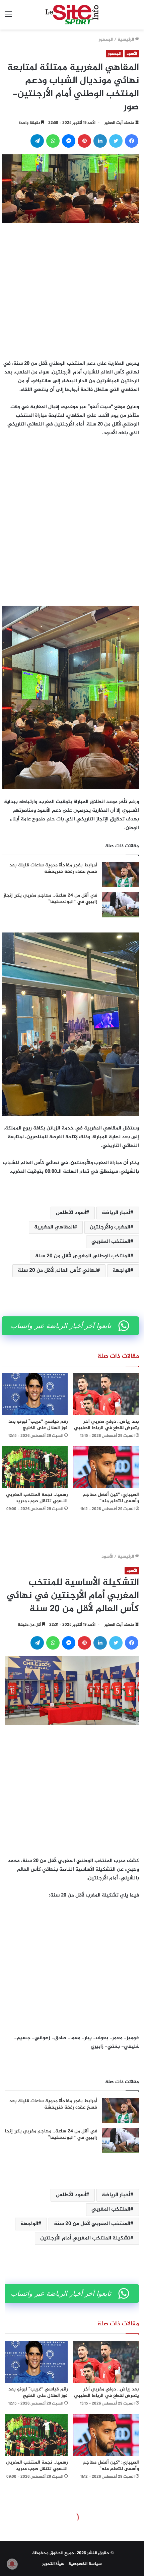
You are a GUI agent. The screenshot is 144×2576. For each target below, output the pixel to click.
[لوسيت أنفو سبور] (72, 15)
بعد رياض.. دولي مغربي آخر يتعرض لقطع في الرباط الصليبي (106, 1425)
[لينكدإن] (100, 141)
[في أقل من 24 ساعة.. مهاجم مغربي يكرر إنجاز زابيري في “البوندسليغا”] (121, 905)
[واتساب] (53, 141)
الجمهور (106, 40)
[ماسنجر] (69, 141)
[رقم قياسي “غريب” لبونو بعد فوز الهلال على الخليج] (35, 1394)
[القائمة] (8, 17)
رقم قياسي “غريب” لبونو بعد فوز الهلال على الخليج (38, 1425)
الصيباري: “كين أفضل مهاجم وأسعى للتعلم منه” (111, 1498)
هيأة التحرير (53, 2564)
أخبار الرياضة (116, 1213)
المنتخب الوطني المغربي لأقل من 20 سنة (83, 1256)
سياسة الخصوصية (85, 2564)
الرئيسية (126, 40)
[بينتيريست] (84, 141)
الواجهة (121, 1271)
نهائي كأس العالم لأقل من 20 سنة (57, 1271)
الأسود (132, 54)
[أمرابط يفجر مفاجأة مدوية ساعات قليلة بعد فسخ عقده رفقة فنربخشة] (121, 875)
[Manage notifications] (12, 2564)
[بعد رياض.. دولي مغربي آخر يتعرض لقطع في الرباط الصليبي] (106, 1394)
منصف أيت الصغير (119, 123)
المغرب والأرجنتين (110, 1227)
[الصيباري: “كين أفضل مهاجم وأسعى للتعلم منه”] (106, 1467)
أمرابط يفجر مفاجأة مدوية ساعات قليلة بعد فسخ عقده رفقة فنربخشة (53, 869)
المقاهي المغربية (54, 1227)
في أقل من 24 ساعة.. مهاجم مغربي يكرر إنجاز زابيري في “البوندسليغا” (50, 899)
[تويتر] (116, 141)
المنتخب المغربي (111, 1242)
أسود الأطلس (71, 1213)
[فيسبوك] (132, 141)
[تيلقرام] (37, 141)
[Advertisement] (72, 290)
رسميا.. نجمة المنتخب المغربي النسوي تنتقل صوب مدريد (37, 1498)
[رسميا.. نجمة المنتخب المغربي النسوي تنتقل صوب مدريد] (35, 1467)
